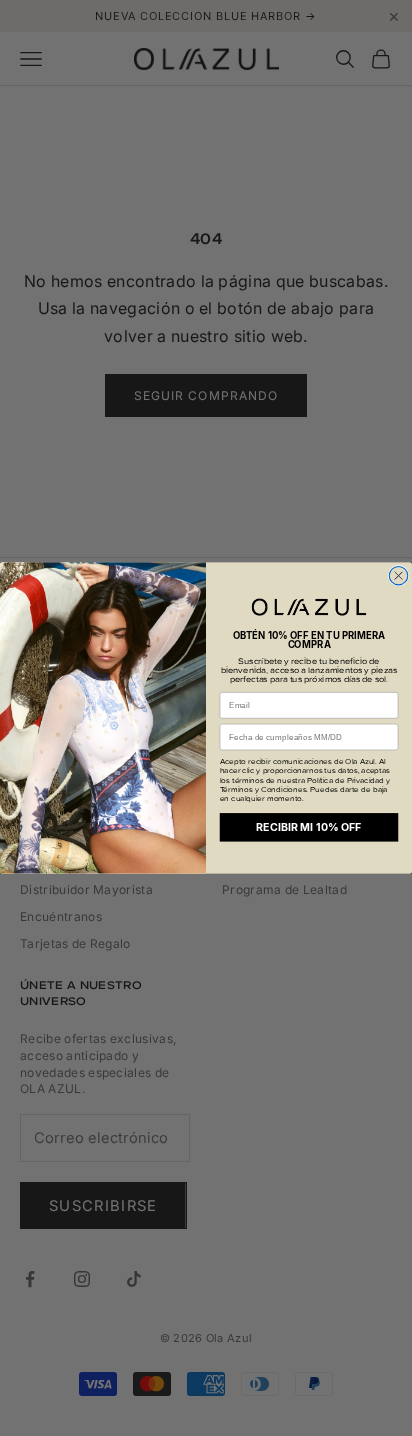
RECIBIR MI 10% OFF (308, 827)
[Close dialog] (398, 575)
